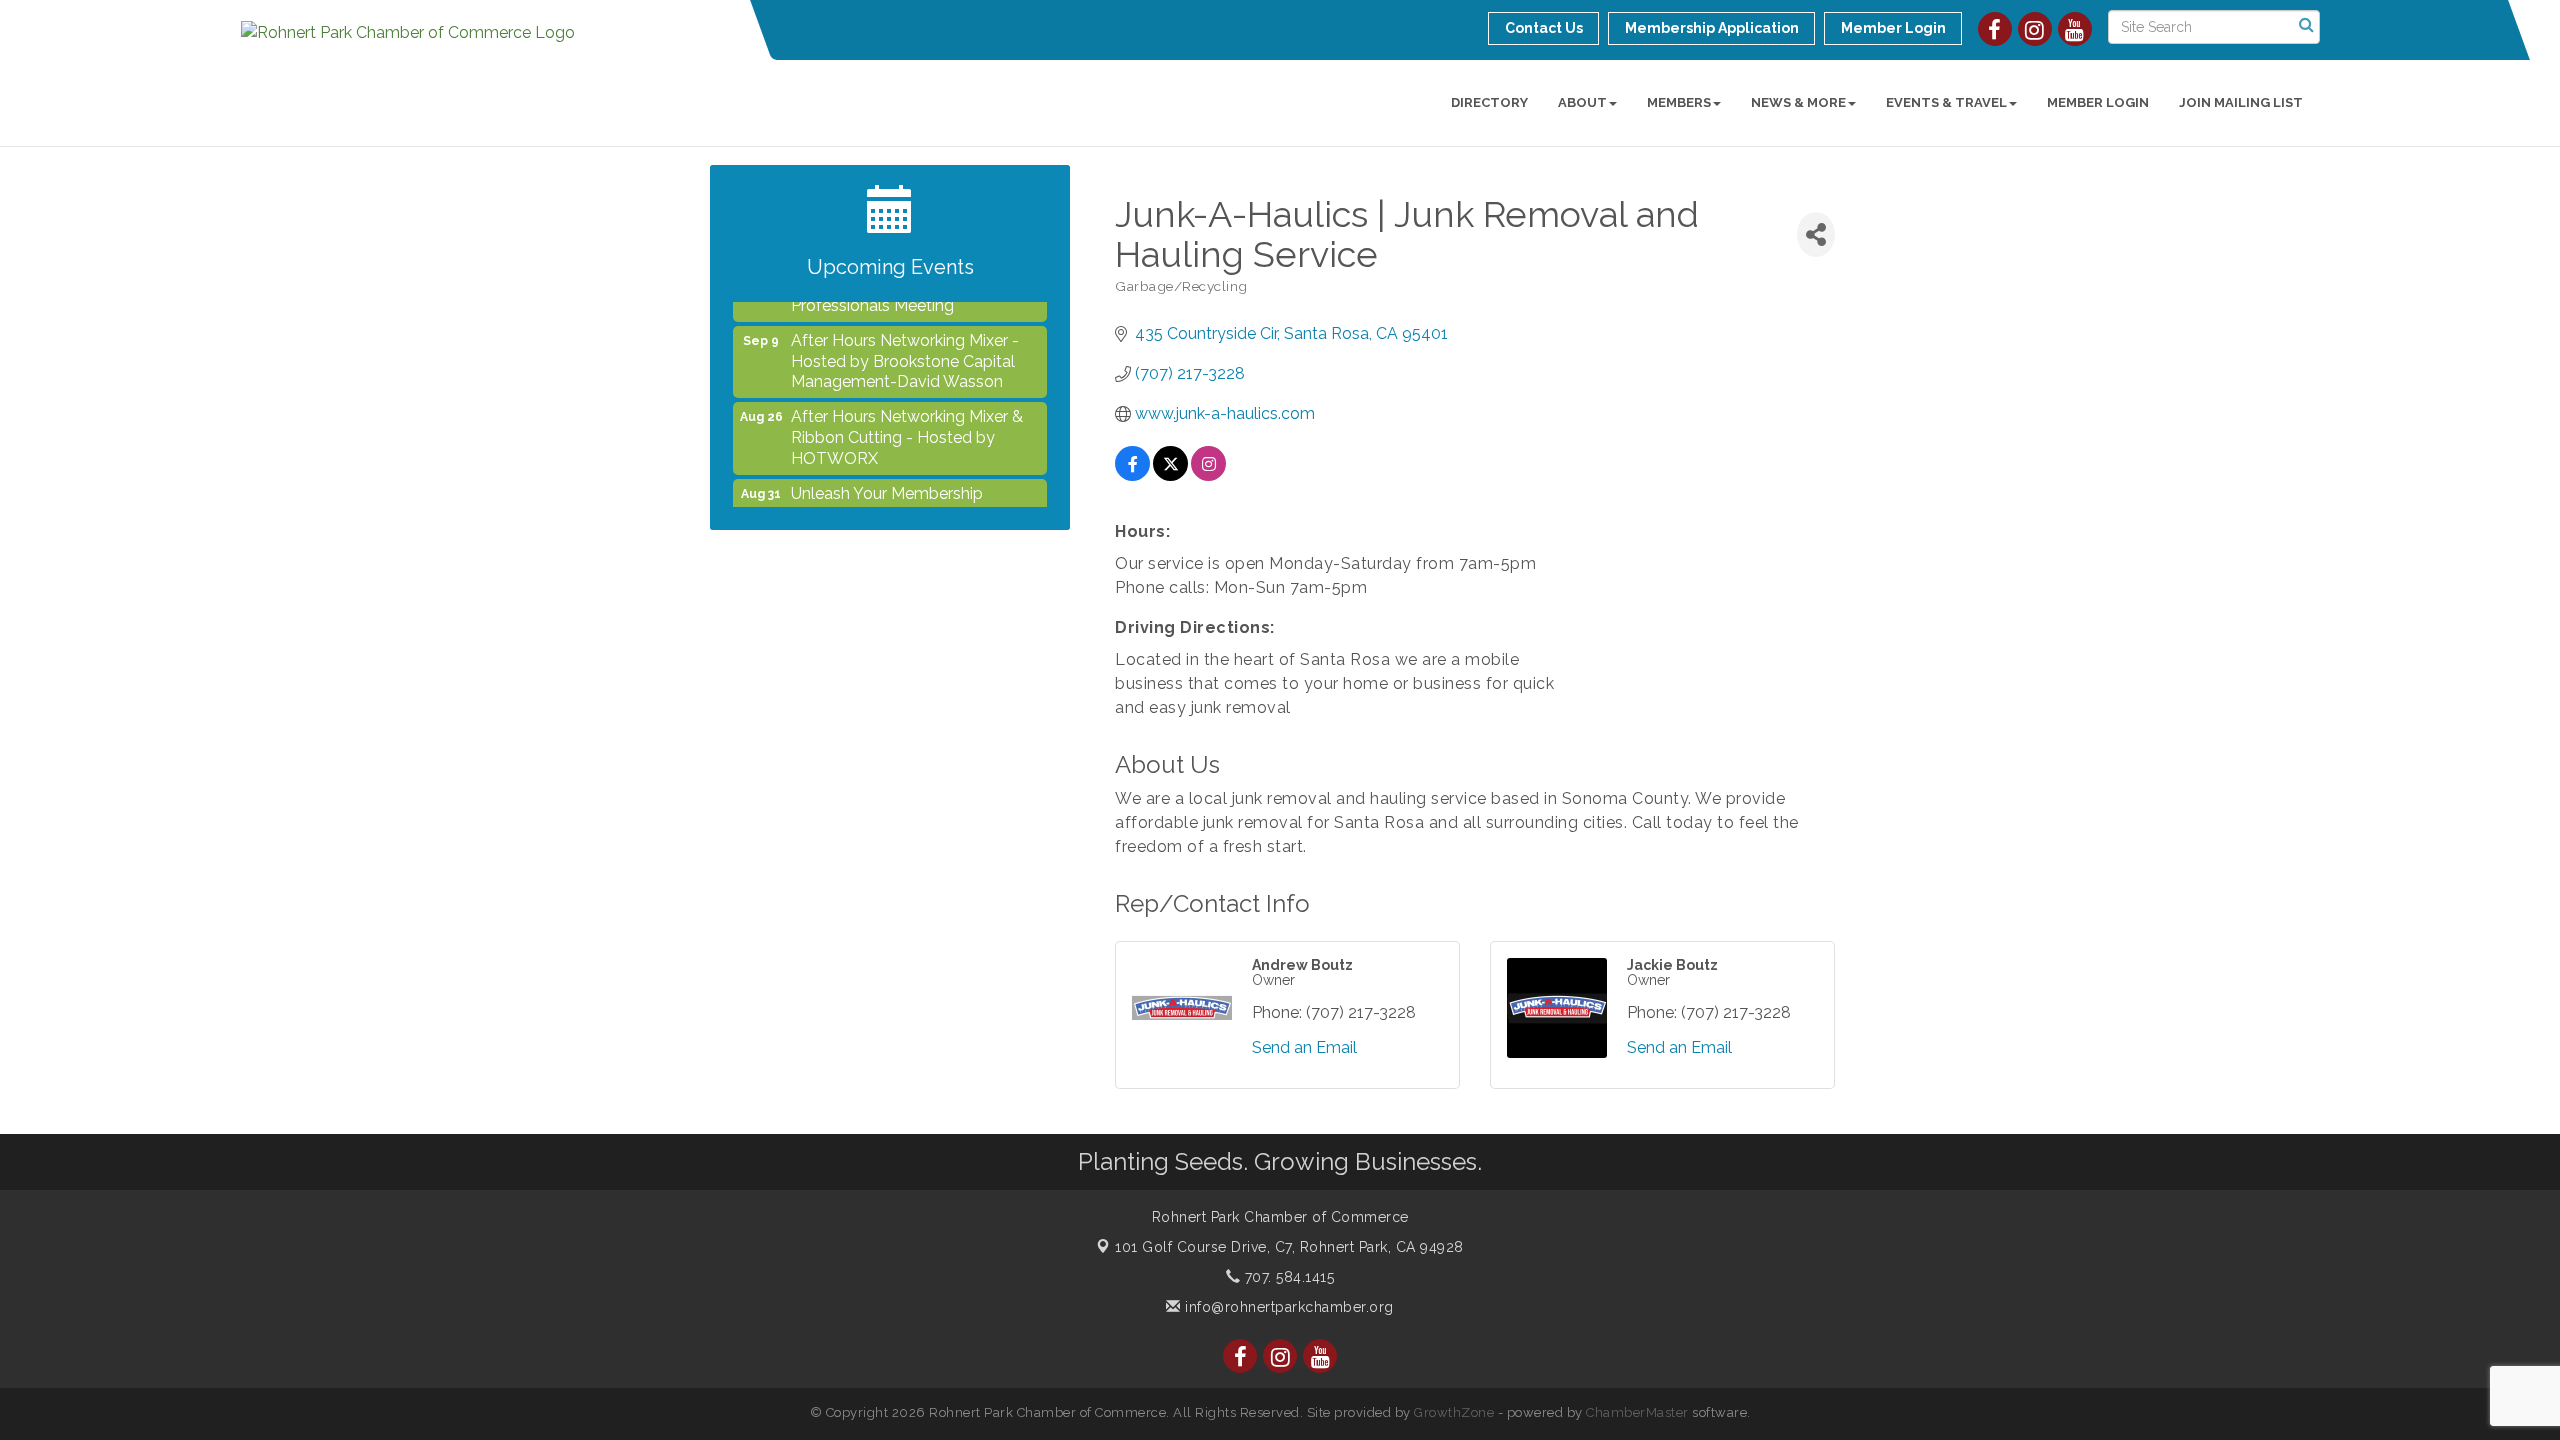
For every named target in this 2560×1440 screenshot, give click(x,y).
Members (1679, 102)
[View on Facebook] (1132, 475)
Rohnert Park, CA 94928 (1289, 1247)
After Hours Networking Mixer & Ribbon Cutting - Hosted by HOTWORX (907, 419)
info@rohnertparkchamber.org (1287, 1307)
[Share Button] (1816, 234)
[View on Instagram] (1208, 475)
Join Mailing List (2241, 102)
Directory (1489, 102)
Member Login (2098, 102)
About (1582, 102)
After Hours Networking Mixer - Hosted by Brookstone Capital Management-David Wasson (905, 343)
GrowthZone (1454, 1412)
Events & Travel (1946, 102)
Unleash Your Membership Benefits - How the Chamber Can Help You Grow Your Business (912, 496)
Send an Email (1304, 1047)
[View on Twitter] (1170, 475)
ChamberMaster (1637, 1412)
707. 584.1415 (1287, 1277)
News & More (1798, 102)
